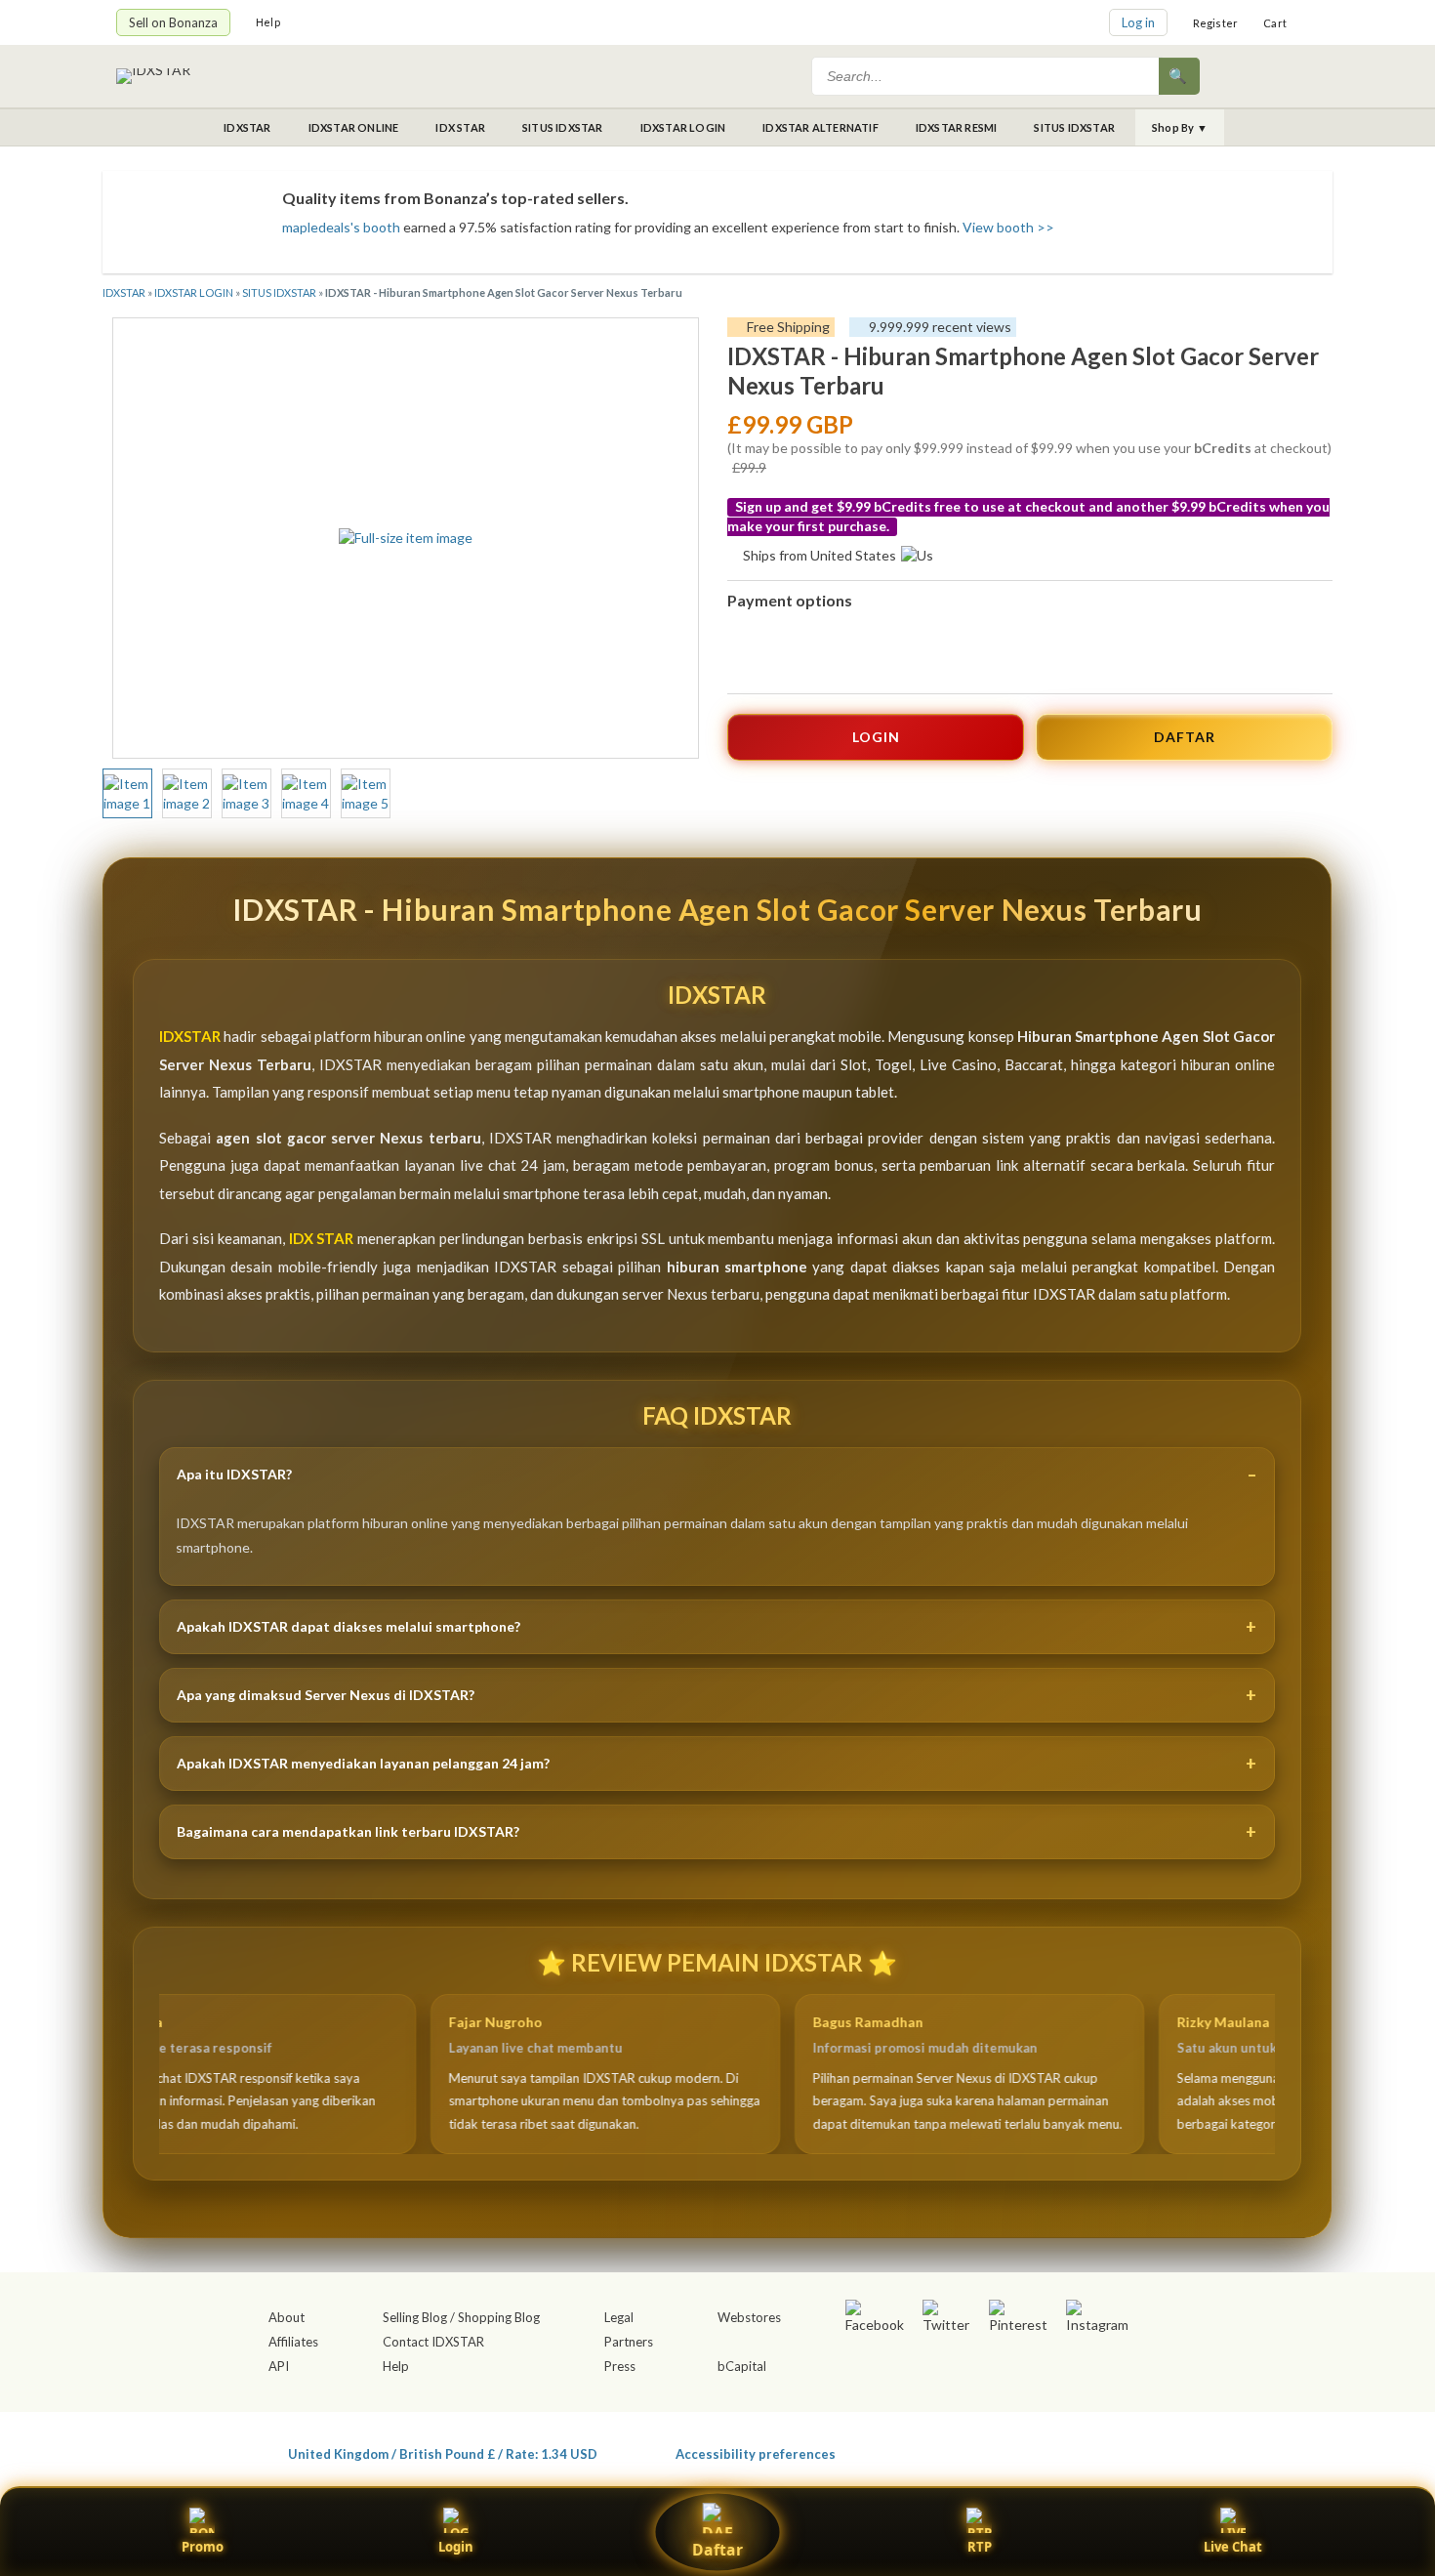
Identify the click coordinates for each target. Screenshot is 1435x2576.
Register (1216, 23)
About (287, 2317)
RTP (980, 2547)
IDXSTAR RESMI (957, 127)
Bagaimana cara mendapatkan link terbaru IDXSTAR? (348, 1831)
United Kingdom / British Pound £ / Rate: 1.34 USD (443, 2453)
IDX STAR (460, 127)
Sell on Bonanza (173, 22)
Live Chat (1233, 2547)
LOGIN (876, 737)
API (279, 2366)
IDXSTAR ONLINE (354, 127)
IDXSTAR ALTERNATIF (820, 127)
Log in (1138, 22)
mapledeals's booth (341, 227)
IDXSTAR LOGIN (683, 127)
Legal (619, 2317)
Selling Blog (415, 2317)
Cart (1275, 23)
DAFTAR (1185, 737)
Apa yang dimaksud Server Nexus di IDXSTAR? (326, 1695)
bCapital (742, 2366)
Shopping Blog (499, 2317)
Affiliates (293, 2342)
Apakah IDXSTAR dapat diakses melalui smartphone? (348, 1626)
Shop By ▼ (1180, 127)
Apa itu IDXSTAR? (234, 1474)
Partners (629, 2342)
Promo (203, 2547)
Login (456, 2547)
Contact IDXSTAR (433, 2342)
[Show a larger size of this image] (127, 794)
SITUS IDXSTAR (563, 127)
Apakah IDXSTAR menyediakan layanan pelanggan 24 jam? (363, 1763)
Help (268, 22)
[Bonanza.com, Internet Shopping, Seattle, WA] (1036, 2450)
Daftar (717, 2550)
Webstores (749, 2317)
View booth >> (1008, 227)
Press (620, 2366)
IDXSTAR (247, 127)
